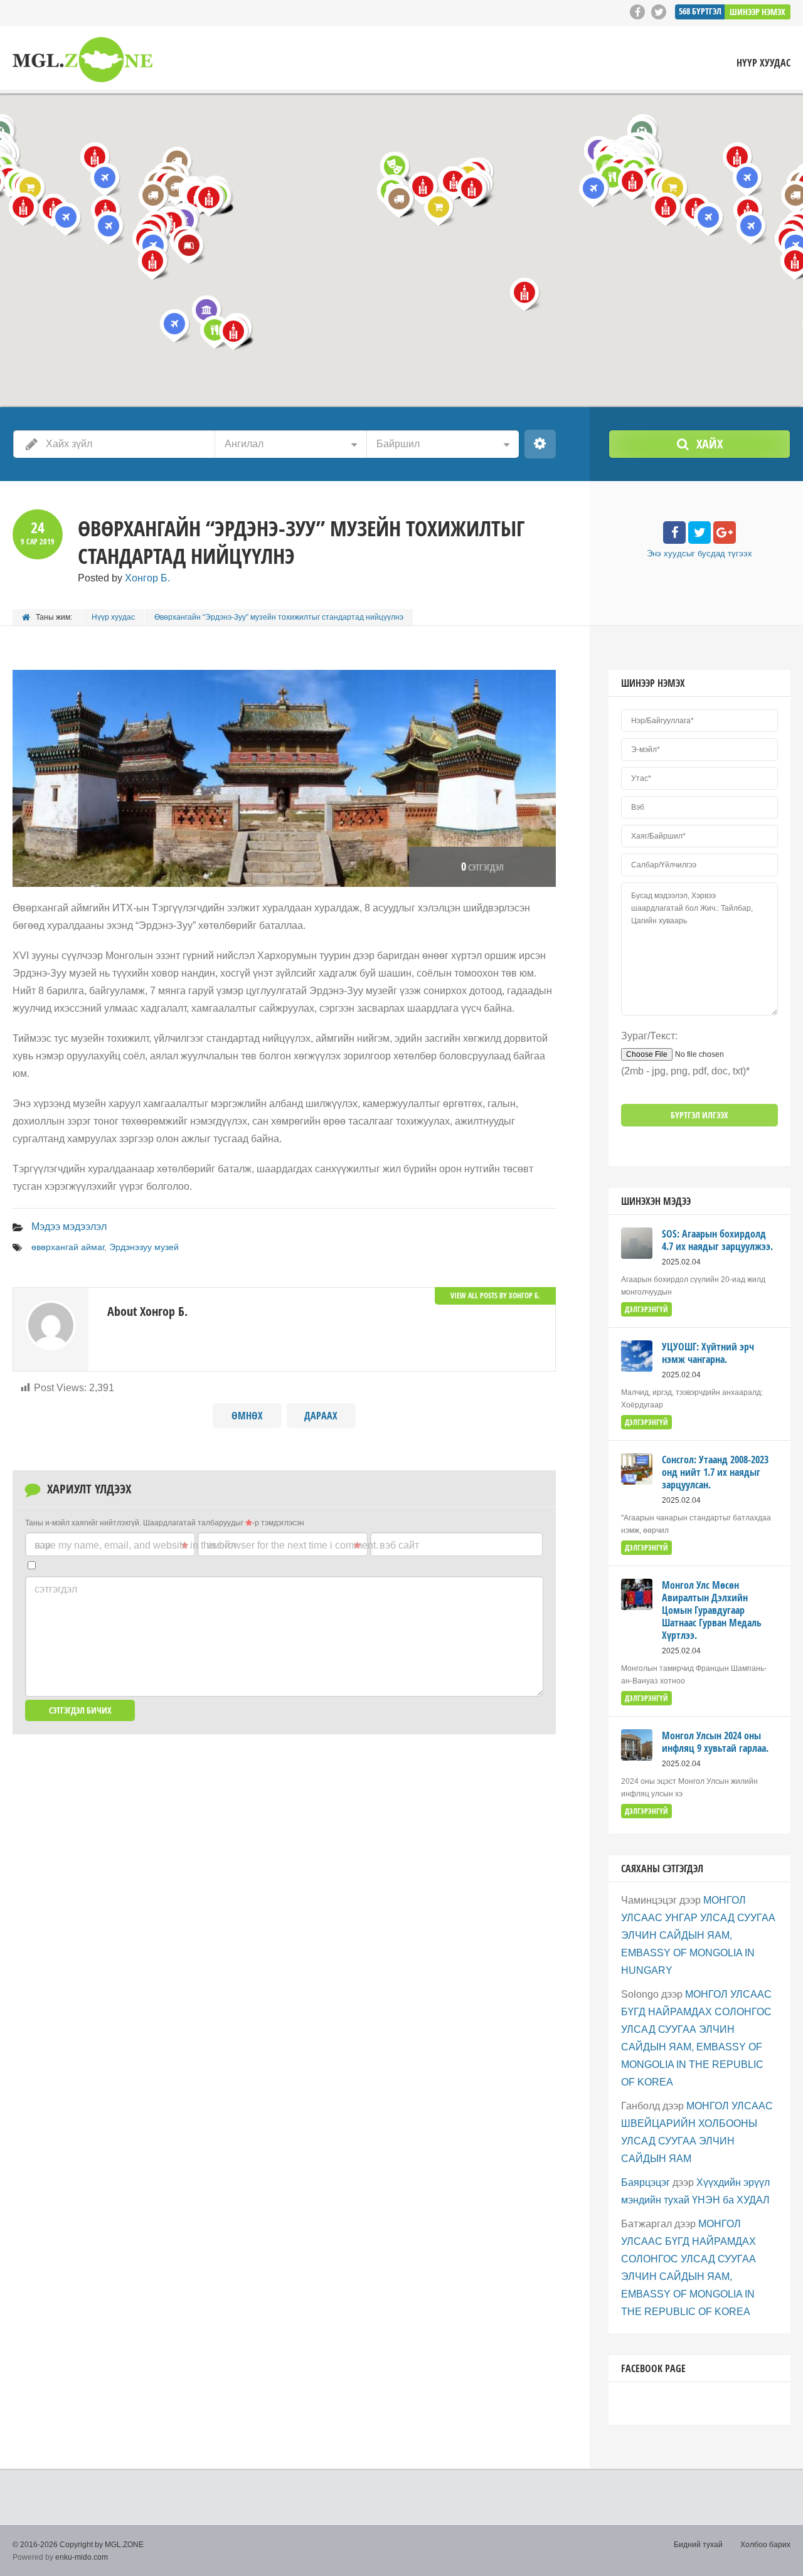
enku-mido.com (82, 2557)
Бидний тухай (698, 2545)
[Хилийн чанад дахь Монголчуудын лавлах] (82, 59)
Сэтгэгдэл (56, 1589)
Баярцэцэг (646, 2182)
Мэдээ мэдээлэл (69, 1227)
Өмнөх (247, 1416)
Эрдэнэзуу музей (144, 1247)
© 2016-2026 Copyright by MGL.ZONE (78, 2545)
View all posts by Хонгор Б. (495, 1296)
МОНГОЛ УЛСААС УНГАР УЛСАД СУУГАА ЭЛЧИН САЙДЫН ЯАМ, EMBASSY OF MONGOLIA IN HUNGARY (698, 1935)
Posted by (124, 578)
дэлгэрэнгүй (646, 1309)
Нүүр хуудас (763, 63)
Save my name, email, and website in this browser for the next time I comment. (206, 1545)
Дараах (321, 1416)
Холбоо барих (765, 2545)
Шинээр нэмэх (758, 12)
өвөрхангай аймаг (68, 1247)
